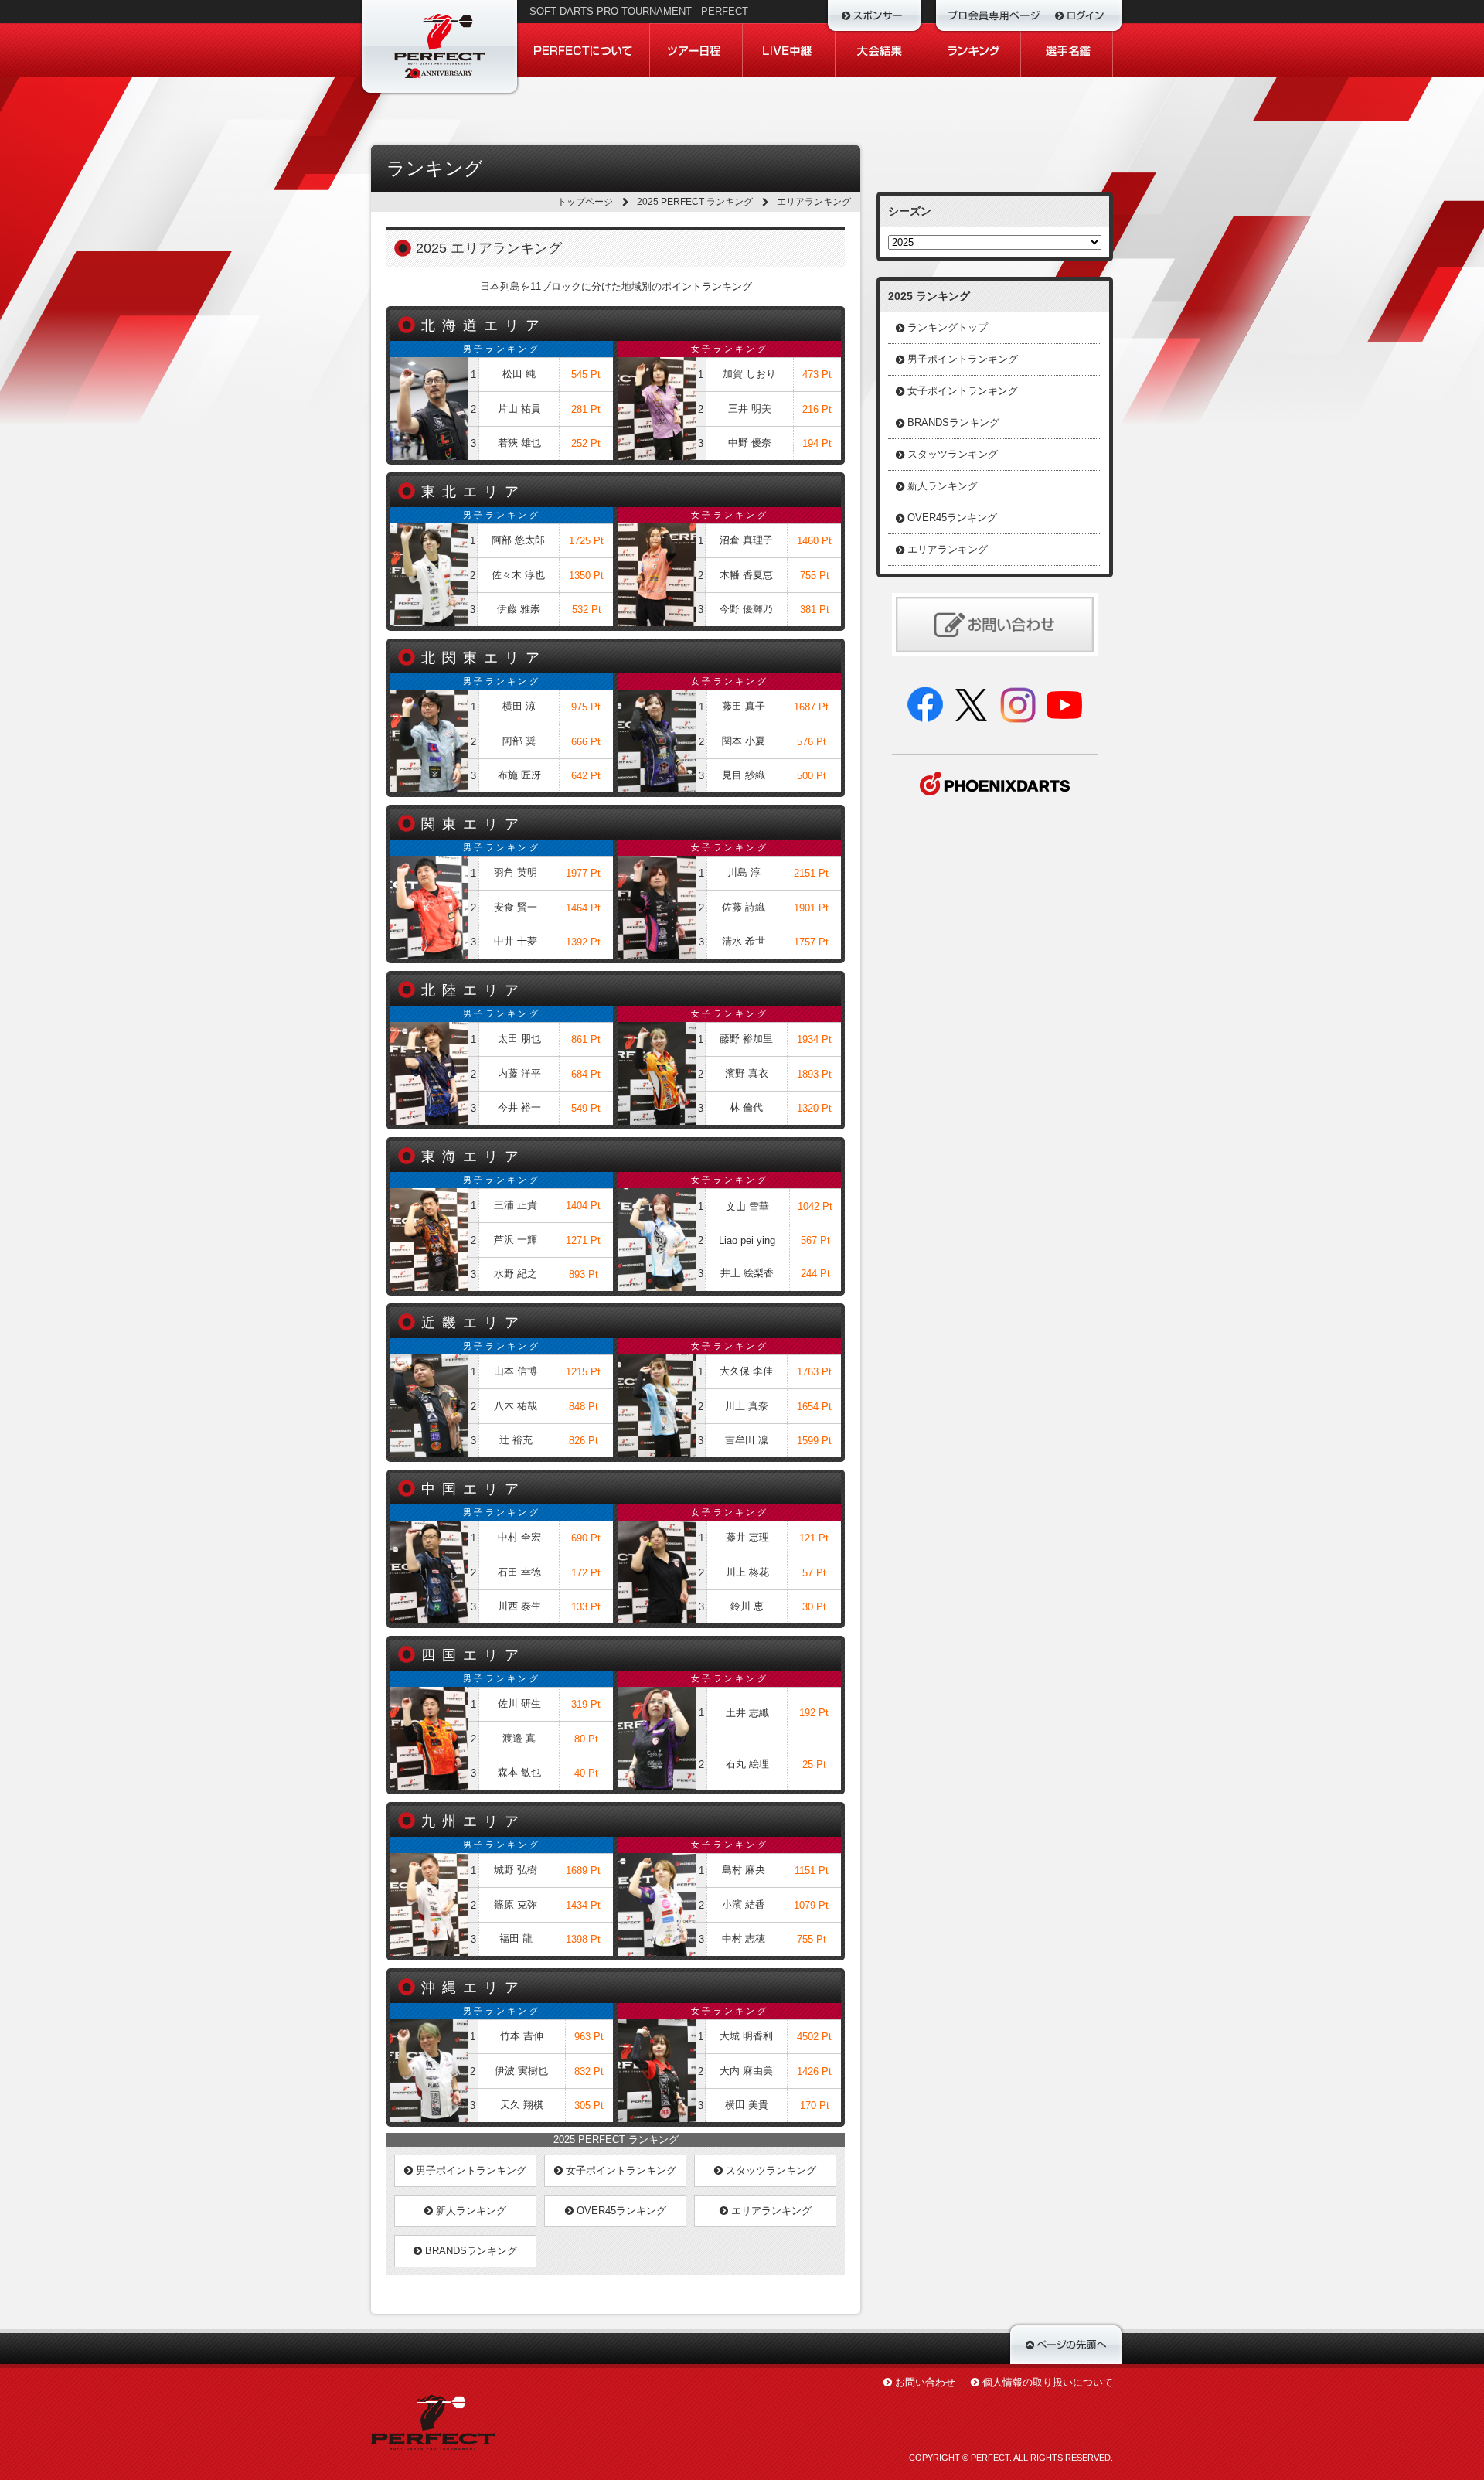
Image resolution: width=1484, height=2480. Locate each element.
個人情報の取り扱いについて (1048, 2382)
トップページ (585, 202)
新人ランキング (470, 2211)
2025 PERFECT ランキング (695, 202)
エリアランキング (770, 2211)
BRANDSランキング (470, 2251)
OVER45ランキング (620, 2211)
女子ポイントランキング (619, 2170)
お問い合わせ (925, 2382)
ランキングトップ (948, 327)
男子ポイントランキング (470, 2170)
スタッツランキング (769, 2170)
